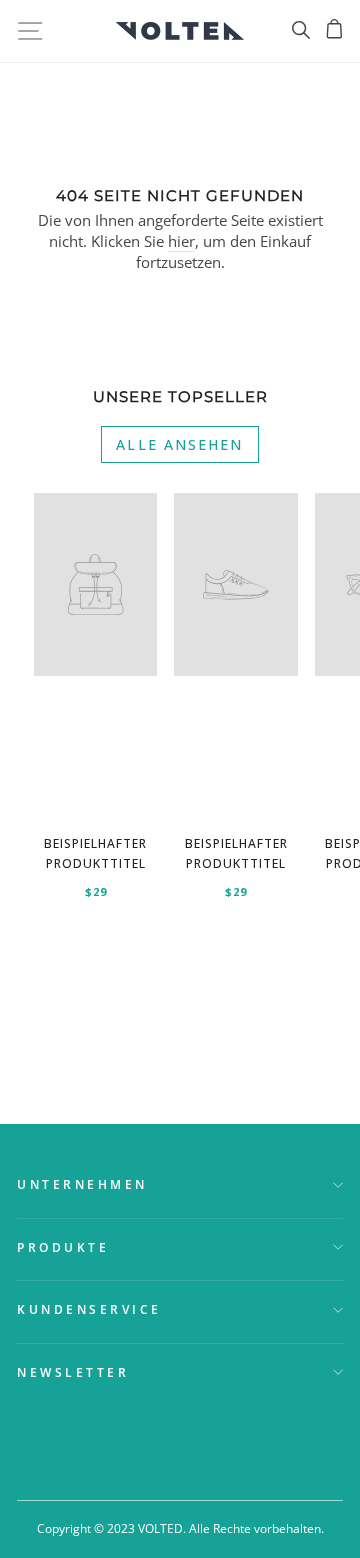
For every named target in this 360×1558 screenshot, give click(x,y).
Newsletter (73, 1372)
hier (181, 241)
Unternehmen (82, 1184)
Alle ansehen (179, 444)
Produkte (63, 1247)
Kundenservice (89, 1309)
